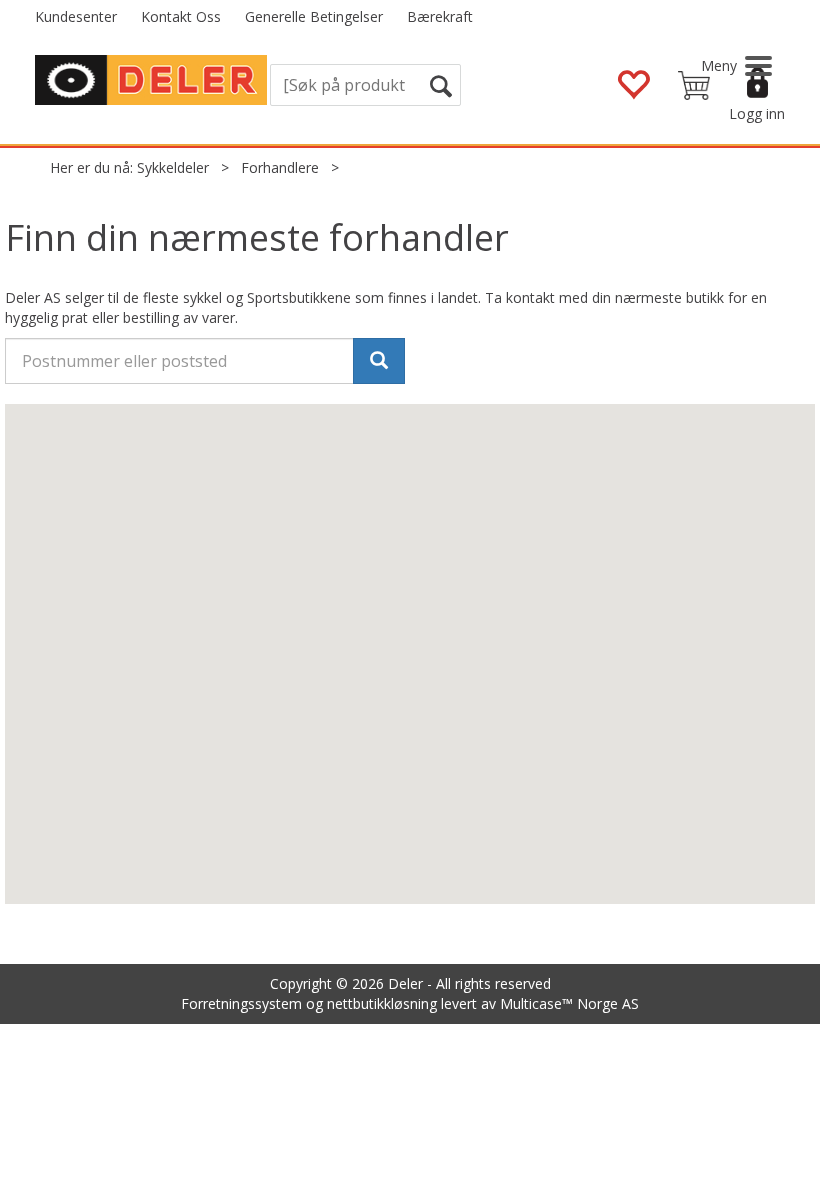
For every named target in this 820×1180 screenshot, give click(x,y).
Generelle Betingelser (314, 16)
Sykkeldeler (173, 167)
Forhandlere (280, 167)
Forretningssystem (241, 1003)
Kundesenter (76, 16)
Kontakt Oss (181, 16)
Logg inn (757, 113)
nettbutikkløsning (382, 1003)
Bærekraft (440, 16)
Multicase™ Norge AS (569, 1003)
